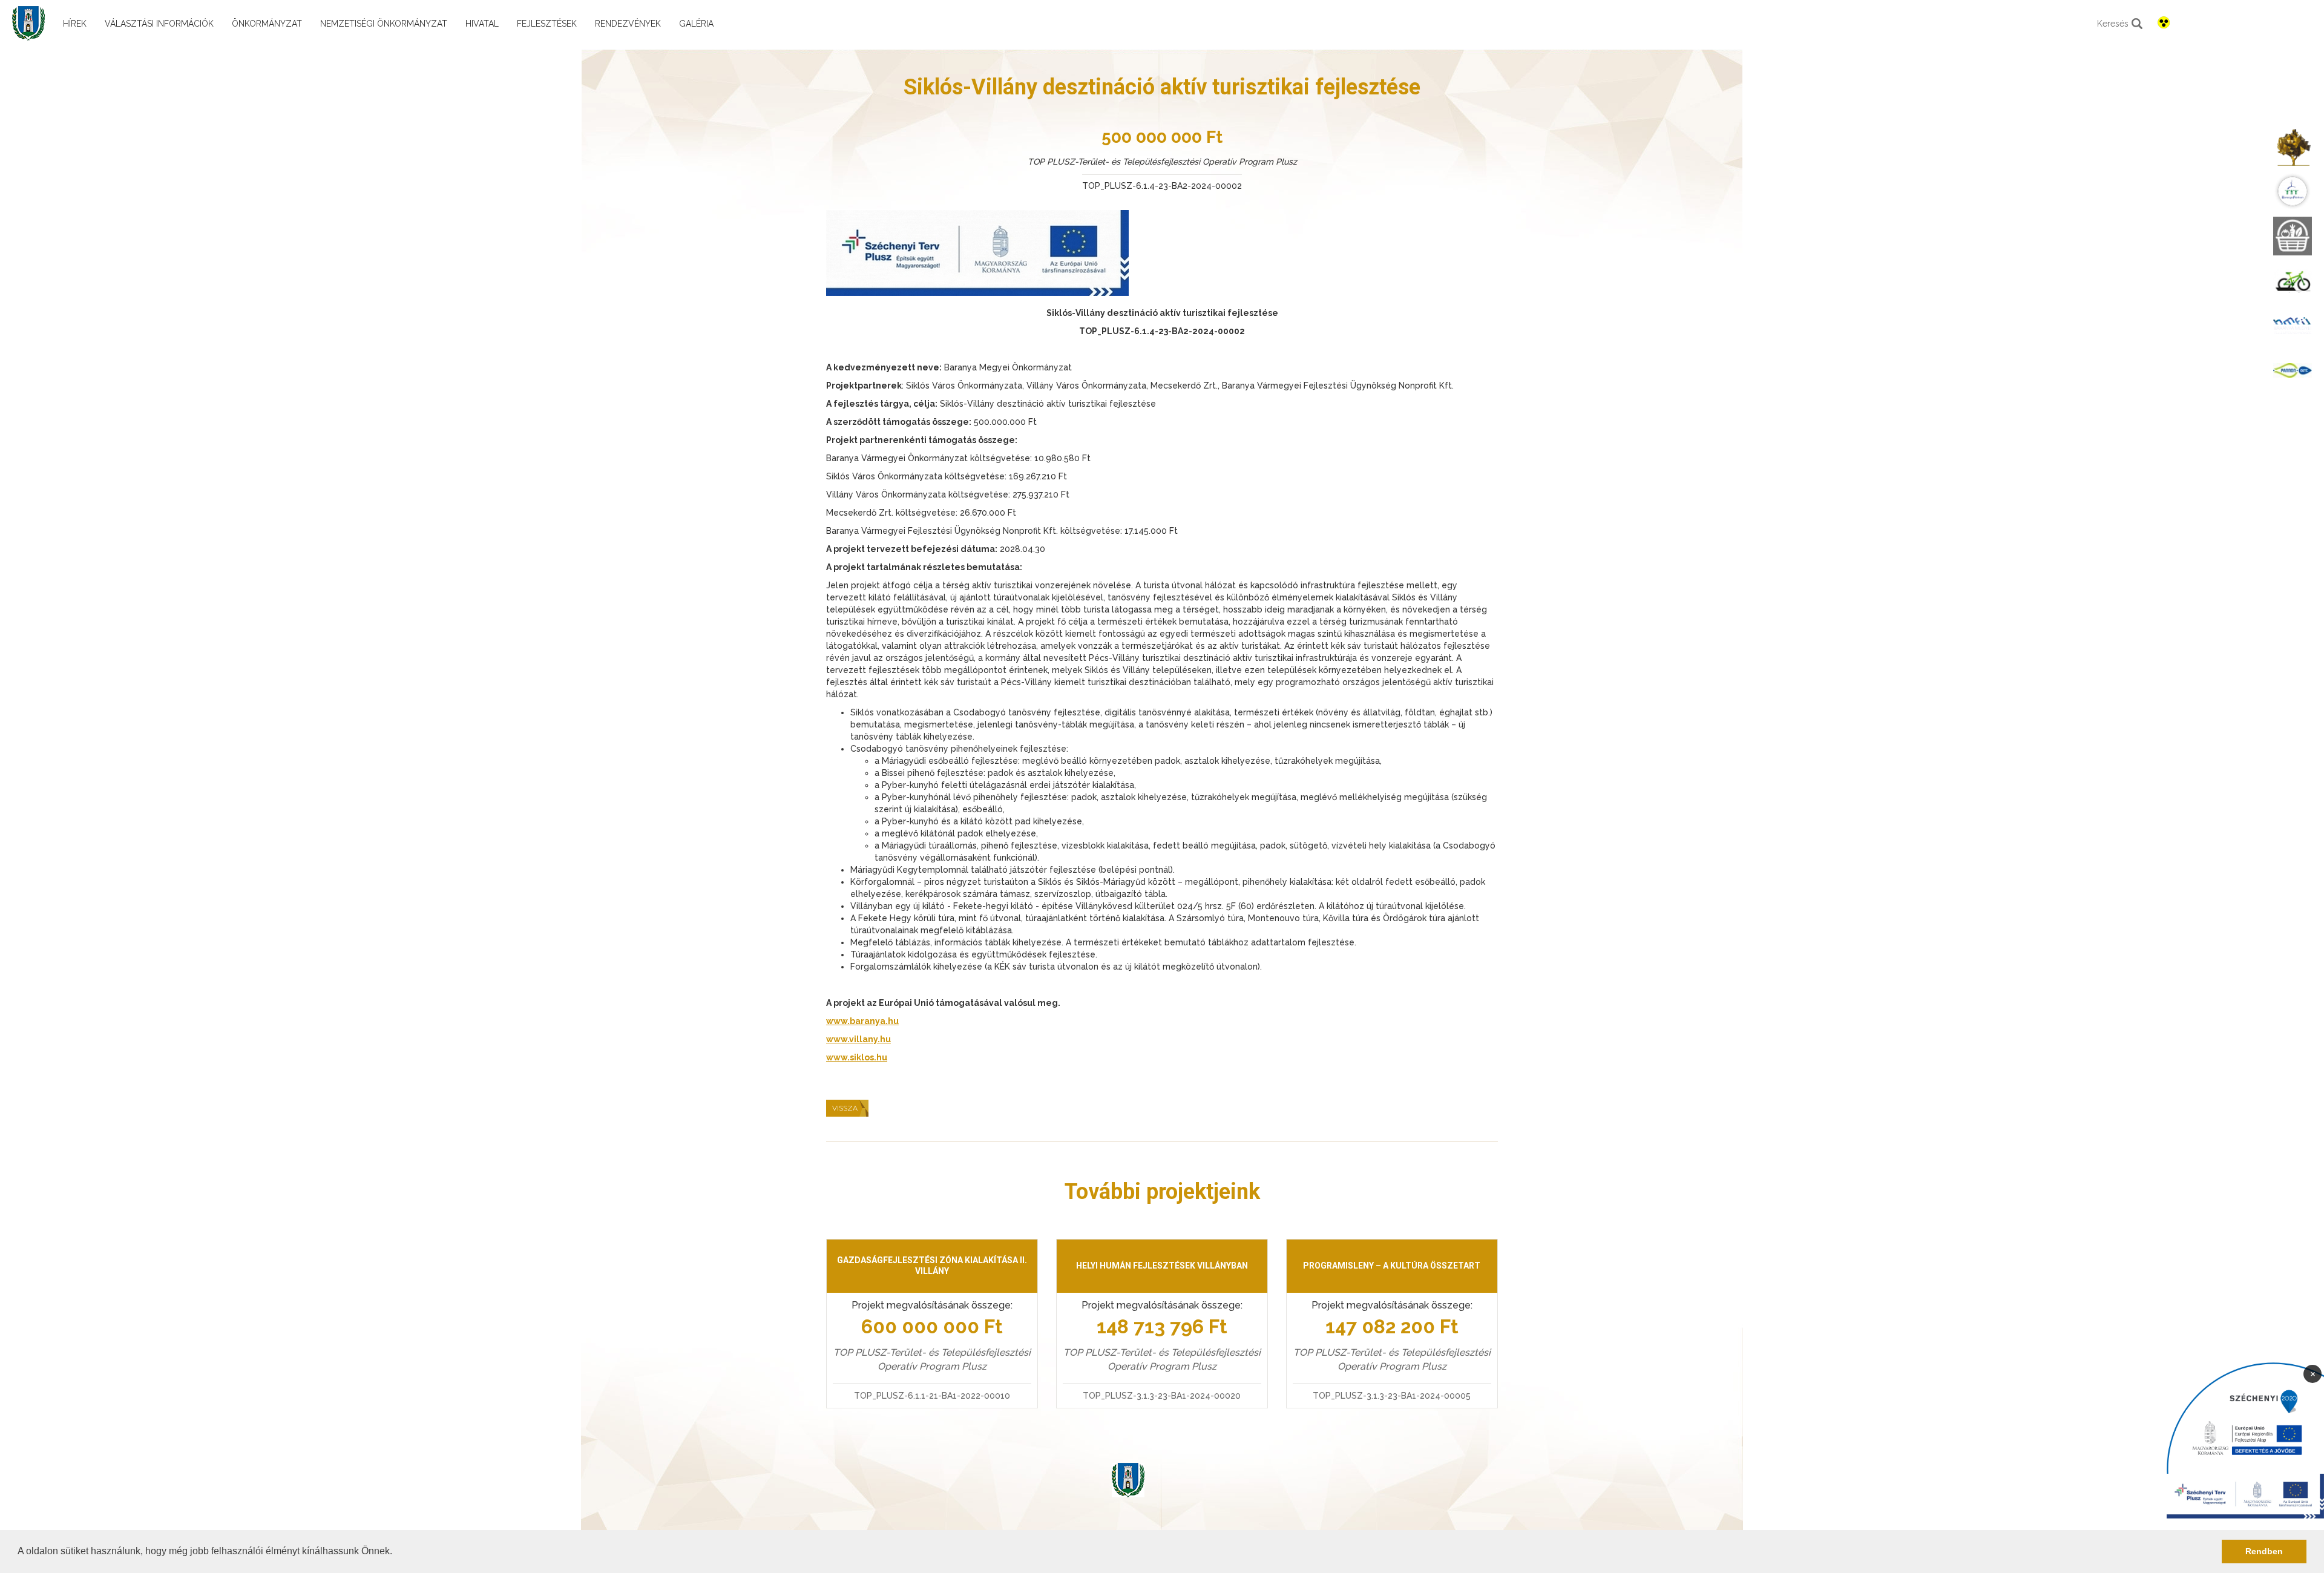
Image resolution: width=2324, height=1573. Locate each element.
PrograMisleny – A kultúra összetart (1392, 1266)
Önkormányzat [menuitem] (267, 24)
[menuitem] (2293, 146)
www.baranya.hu (862, 1021)
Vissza (845, 1108)
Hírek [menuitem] (75, 24)
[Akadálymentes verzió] (2164, 22)
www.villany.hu (858, 1039)
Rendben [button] (2264, 1551)
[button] (396, 1552)
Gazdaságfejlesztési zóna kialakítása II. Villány (932, 1266)
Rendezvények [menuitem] (628, 24)
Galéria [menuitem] (696, 24)
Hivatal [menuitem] (482, 24)
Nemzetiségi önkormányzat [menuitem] (384, 24)
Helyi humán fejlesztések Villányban (1162, 1266)
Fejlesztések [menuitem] (547, 24)
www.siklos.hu (857, 1057)
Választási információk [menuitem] (159, 24)
